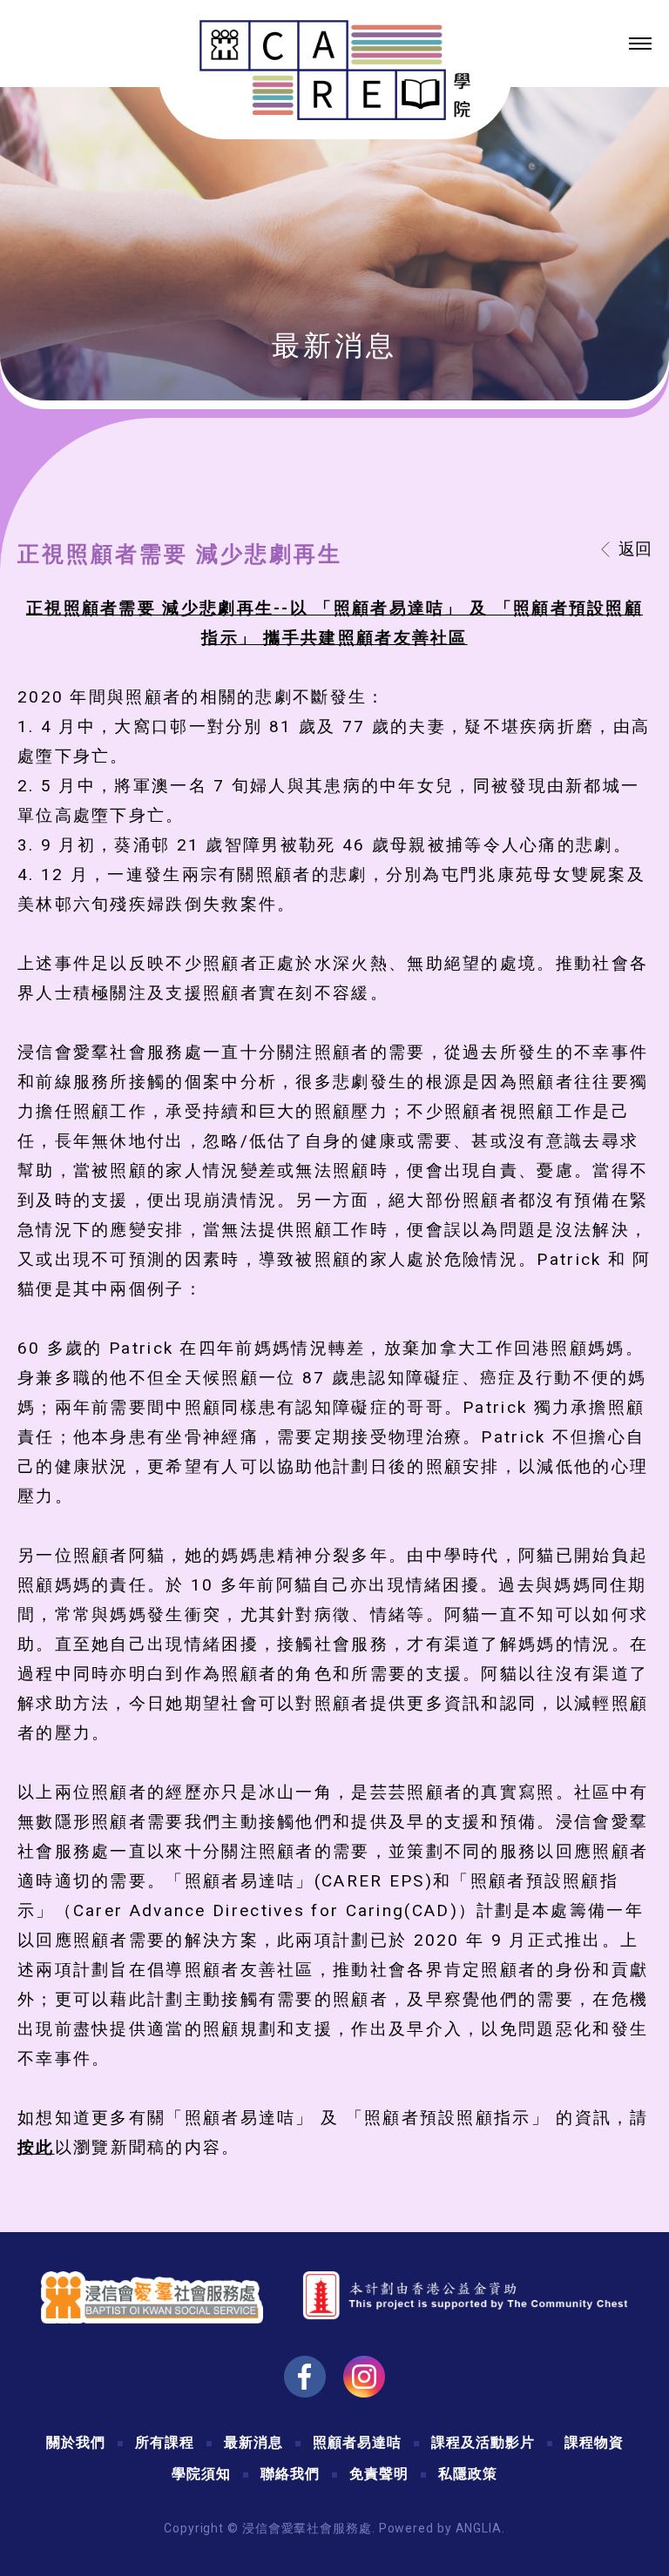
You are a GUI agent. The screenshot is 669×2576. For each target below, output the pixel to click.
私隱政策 (468, 2474)
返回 (635, 549)
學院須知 (201, 2474)
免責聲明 (379, 2474)
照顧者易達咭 (357, 2442)
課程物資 (594, 2442)
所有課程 (165, 2442)
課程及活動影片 (483, 2442)
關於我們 (76, 2442)
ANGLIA (479, 2528)
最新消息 (253, 2442)
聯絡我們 (290, 2474)
